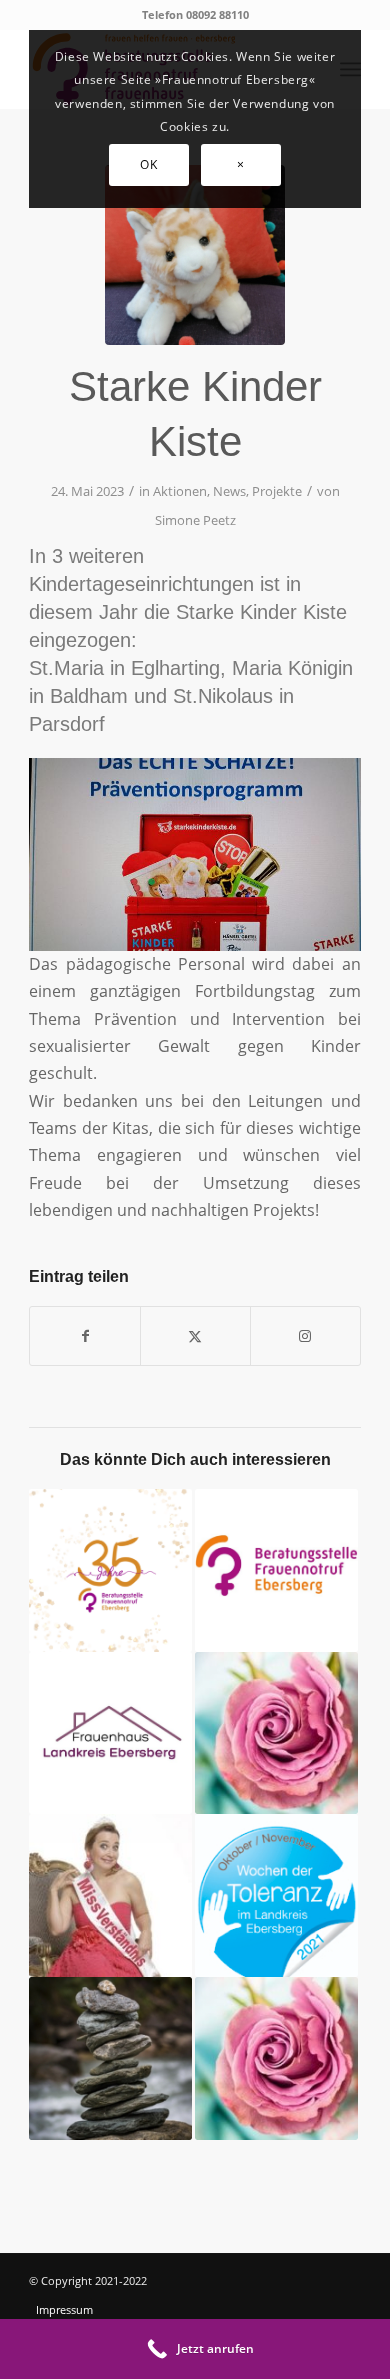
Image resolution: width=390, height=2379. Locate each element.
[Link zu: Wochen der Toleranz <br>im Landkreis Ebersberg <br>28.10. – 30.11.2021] (276, 1895)
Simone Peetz (195, 520)
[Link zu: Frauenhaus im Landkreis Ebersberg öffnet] (110, 1733)
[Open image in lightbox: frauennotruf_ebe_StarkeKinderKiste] (339, 941)
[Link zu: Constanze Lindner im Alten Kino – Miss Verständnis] (110, 1895)
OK (148, 164)
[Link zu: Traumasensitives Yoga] (110, 2058)
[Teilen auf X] (195, 1336)
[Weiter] (316, 848)
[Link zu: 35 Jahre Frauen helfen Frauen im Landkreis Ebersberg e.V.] (110, 1570)
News (229, 491)
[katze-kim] (195, 255)
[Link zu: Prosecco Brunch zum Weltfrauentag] (276, 2058)
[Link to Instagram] (305, 1336)
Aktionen (180, 491)
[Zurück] (74, 848)
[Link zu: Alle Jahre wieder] (276, 1733)
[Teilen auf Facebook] (85, 1336)
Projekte (277, 491)
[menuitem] (91, 2309)
